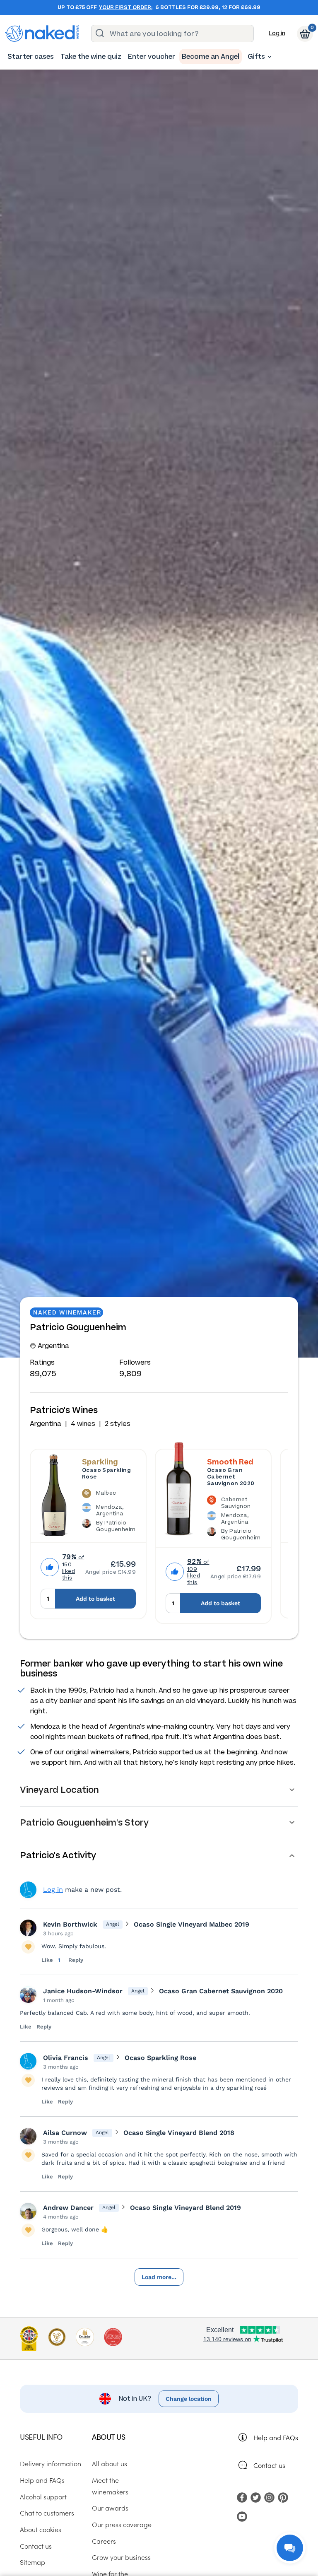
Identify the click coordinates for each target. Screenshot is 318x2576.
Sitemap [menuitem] (33, 2562)
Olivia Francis (66, 2058)
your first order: (126, 7)
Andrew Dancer (68, 2208)
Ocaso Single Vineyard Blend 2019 (185, 2208)
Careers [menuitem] (104, 2541)
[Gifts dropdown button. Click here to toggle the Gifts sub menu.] (270, 57)
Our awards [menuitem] (110, 2508)
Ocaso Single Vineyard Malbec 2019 (192, 1924)
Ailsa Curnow (65, 2133)
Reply (76, 1960)
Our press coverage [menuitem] (122, 2524)
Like (48, 1960)
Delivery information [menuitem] (51, 2463)
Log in (277, 33)
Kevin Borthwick (70, 1924)
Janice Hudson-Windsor (83, 1991)
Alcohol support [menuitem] (43, 2496)
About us (108, 2437)
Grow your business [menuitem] (121, 2557)
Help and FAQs (276, 2437)
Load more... (159, 2277)
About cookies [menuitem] (41, 2529)
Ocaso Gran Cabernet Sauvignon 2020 (231, 1477)
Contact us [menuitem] (36, 2546)
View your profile (28, 1890)
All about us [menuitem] (110, 2463)
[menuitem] (31, 57)
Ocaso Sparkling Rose (106, 1474)
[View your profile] (28, 1928)
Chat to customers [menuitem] (47, 2513)
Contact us (269, 2465)
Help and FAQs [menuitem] (42, 2480)
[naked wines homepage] (42, 34)
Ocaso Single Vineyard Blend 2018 (179, 2133)
